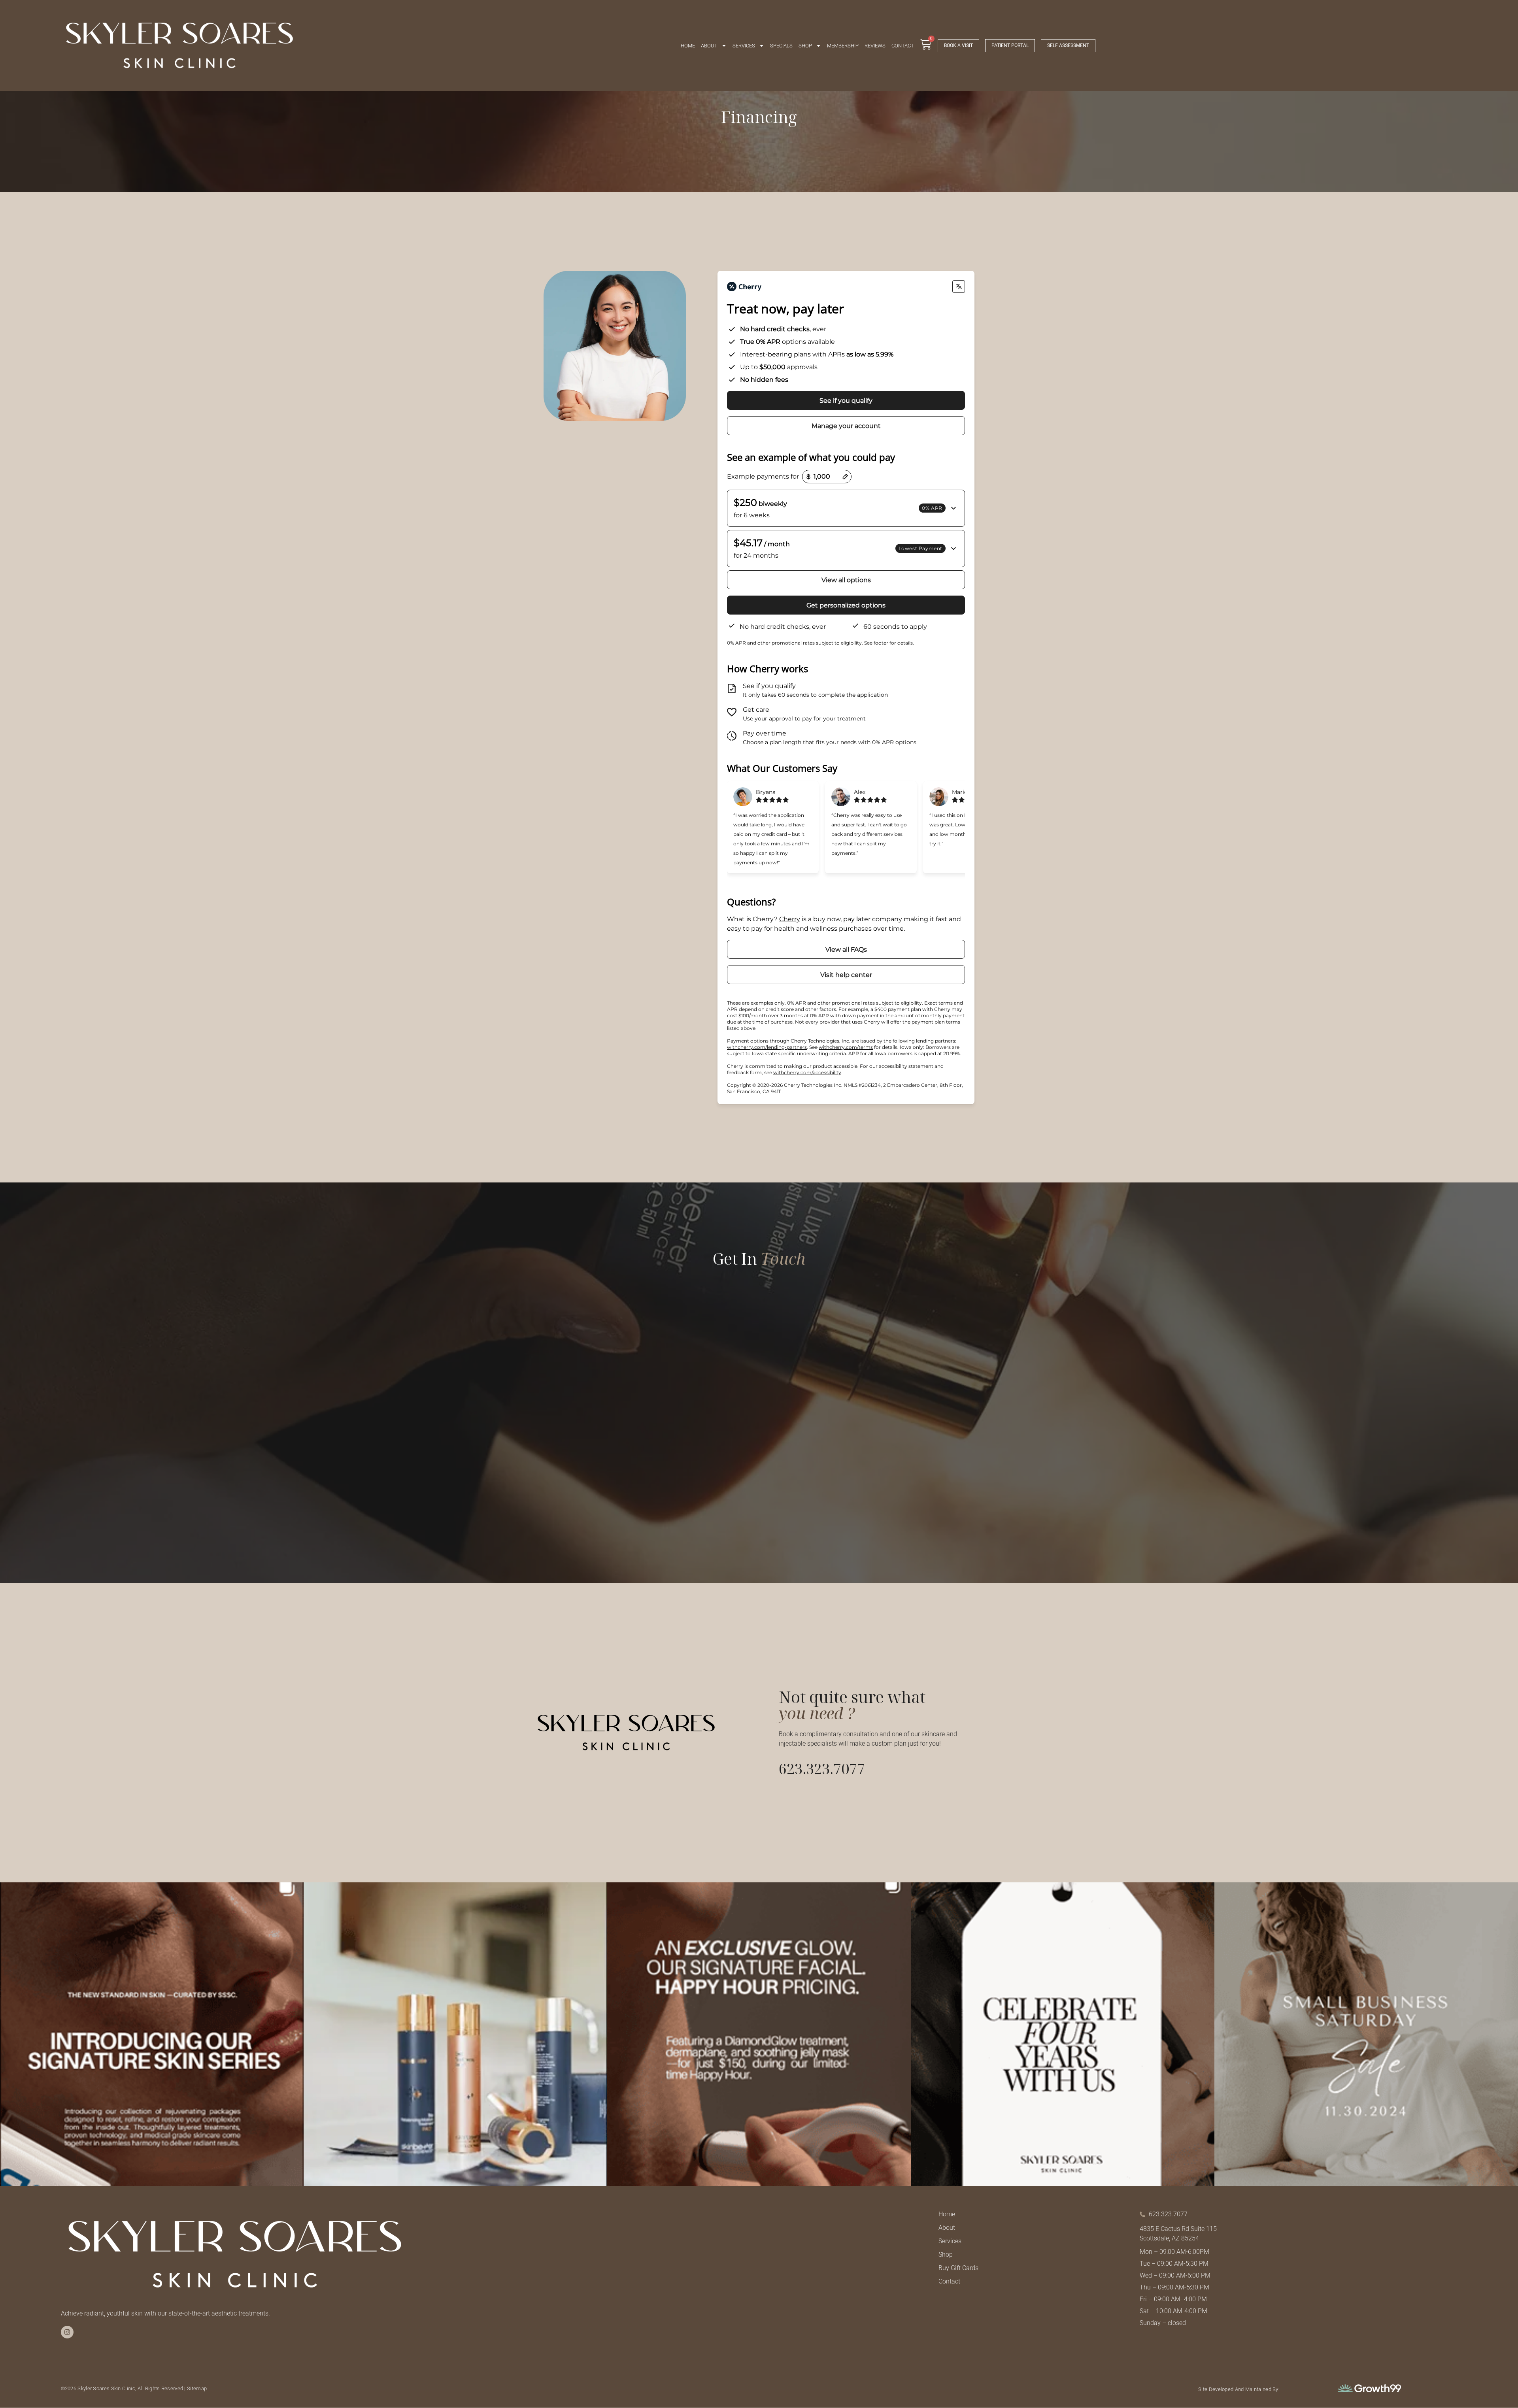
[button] (846, 508)
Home (688, 46)
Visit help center (846, 975)
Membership (843, 46)
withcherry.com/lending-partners (767, 1047)
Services (744, 46)
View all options (846, 580)
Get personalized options (846, 605)
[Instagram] (67, 2332)
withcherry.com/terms (846, 1047)
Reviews (875, 46)
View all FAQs (846, 949)
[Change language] (959, 287)
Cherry (790, 919)
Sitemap (197, 2388)
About (709, 46)
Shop (805, 46)
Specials (781, 46)
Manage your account (846, 426)
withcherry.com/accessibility (807, 1072)
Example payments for (763, 476)
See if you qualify (846, 401)
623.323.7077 (822, 1769)
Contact (903, 46)
